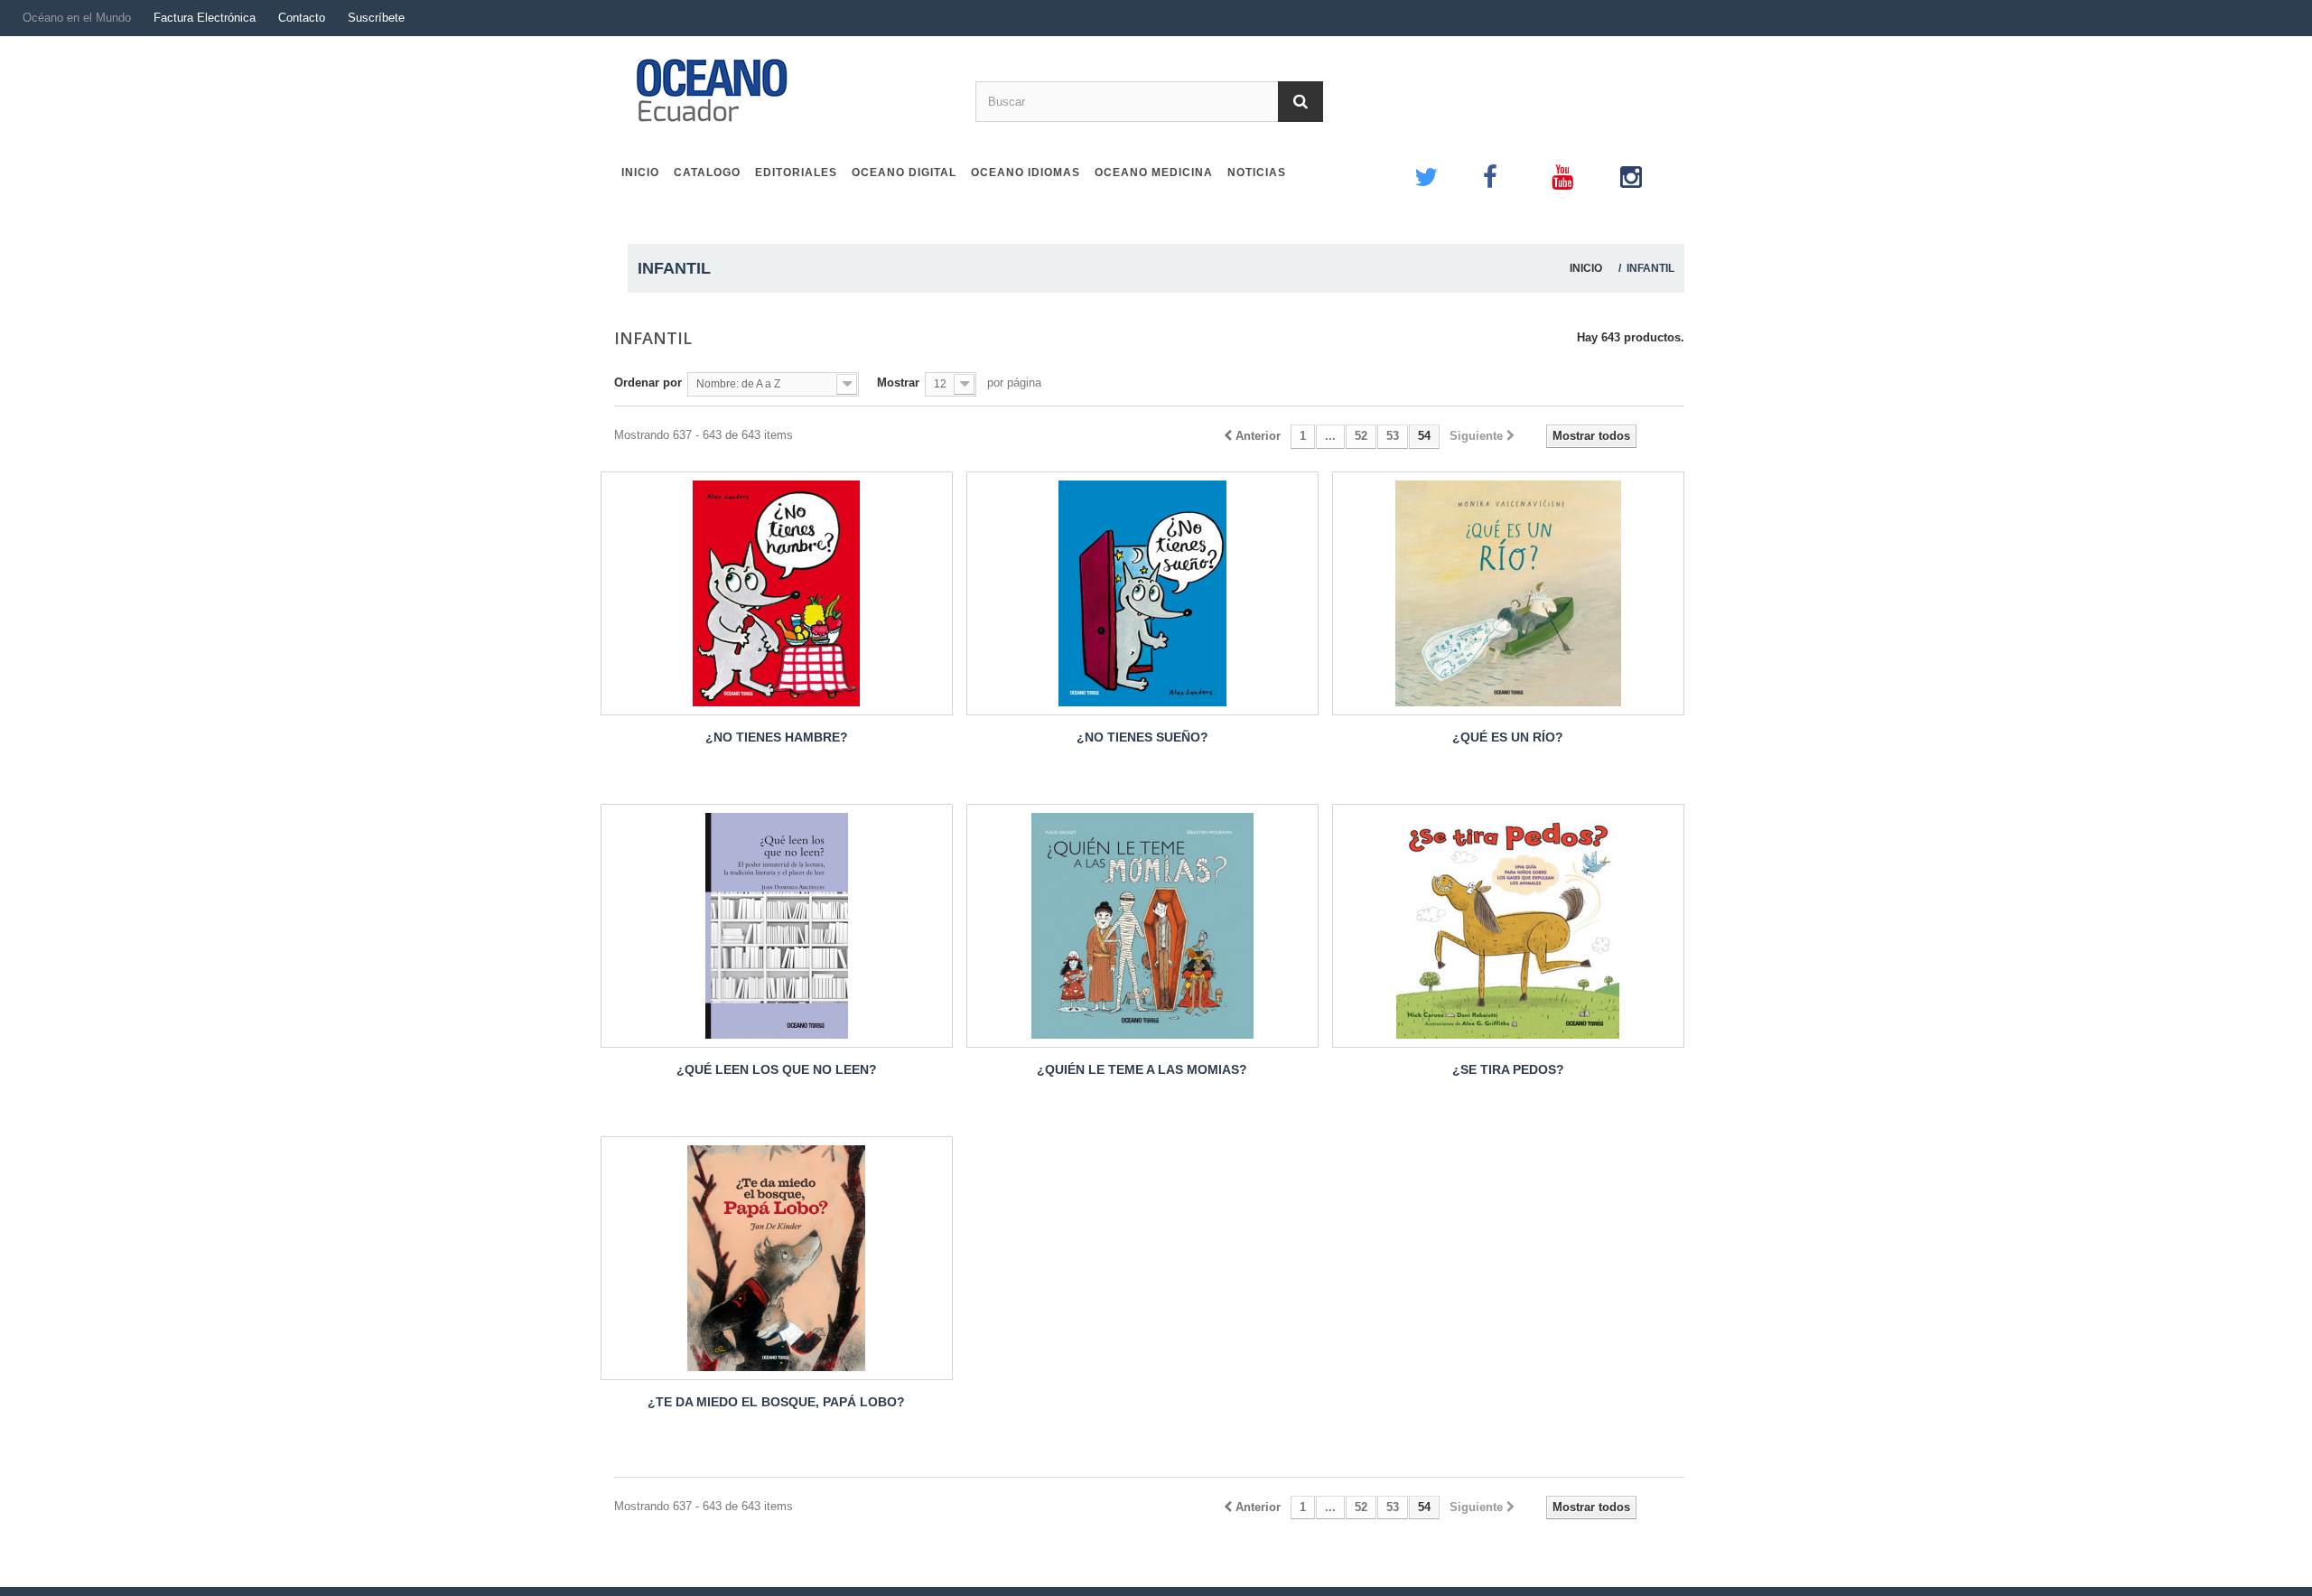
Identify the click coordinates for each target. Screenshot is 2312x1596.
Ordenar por (648, 383)
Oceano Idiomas (1025, 173)
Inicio (640, 173)
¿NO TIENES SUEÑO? (1142, 737)
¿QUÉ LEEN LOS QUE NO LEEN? (777, 1069)
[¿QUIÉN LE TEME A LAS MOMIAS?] (1142, 926)
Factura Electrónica (205, 18)
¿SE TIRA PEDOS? (1508, 1069)
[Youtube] (1577, 165)
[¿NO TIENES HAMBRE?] (777, 593)
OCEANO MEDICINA (1154, 173)
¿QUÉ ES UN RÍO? (1508, 737)
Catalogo (707, 173)
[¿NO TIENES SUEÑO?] (1142, 593)
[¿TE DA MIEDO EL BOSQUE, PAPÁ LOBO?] (777, 1258)
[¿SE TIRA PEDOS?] (1508, 926)
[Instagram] (1645, 165)
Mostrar (898, 383)
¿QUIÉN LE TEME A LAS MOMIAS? (1142, 1069)
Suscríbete (376, 18)
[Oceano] (788, 91)
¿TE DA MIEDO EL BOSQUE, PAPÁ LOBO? (776, 1402)
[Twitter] (1440, 165)
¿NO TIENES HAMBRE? (777, 737)
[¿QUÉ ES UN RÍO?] (1508, 593)
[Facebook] (1508, 165)
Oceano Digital (904, 173)
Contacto (302, 18)
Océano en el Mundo (77, 18)
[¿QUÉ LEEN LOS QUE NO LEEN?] (777, 926)
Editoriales (796, 173)
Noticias (1257, 173)
